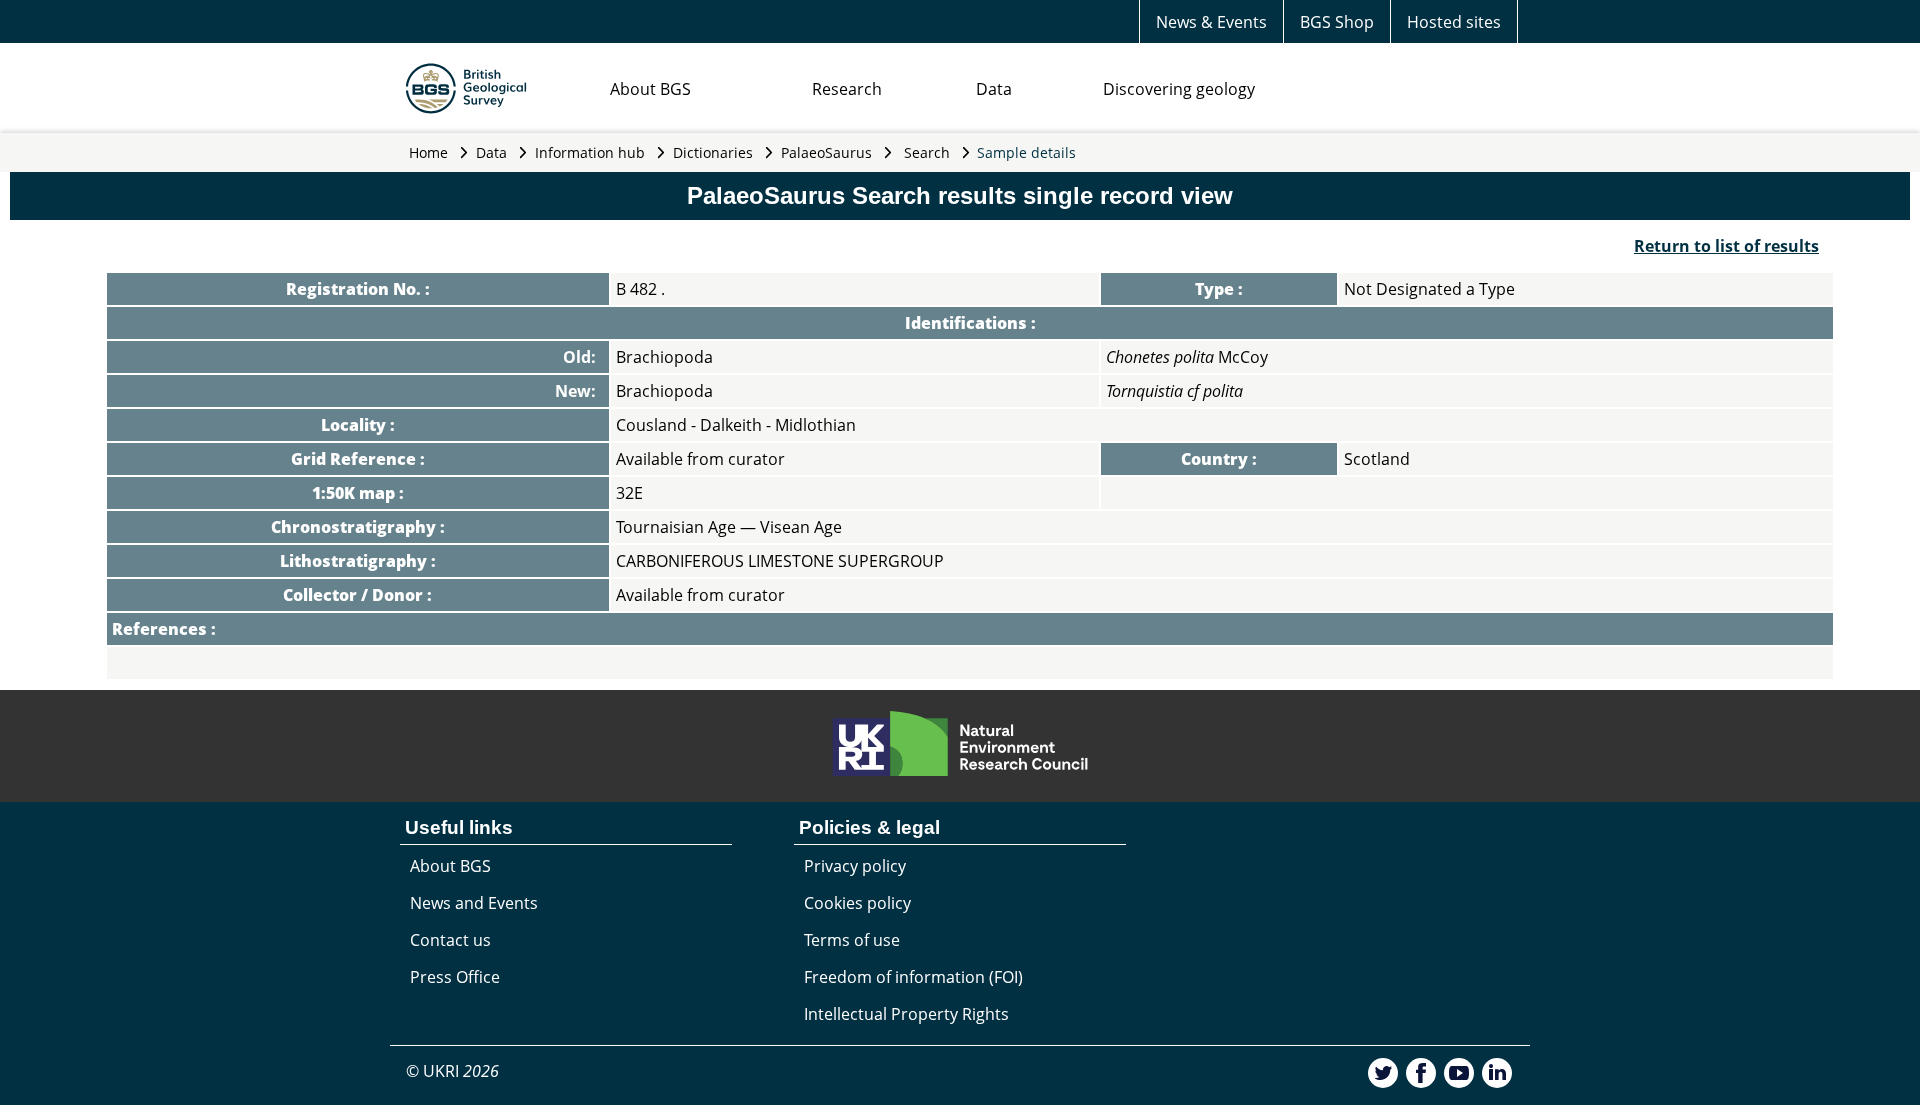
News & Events (1211, 22)
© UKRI (452, 1071)
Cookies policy (857, 903)
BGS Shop (1337, 22)
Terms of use (852, 940)
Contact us (450, 940)
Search (927, 152)
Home (428, 152)
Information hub (590, 152)
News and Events (474, 903)
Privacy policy (855, 866)
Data (994, 89)
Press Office (455, 977)
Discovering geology (1179, 89)
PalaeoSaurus (826, 152)
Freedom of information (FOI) (913, 977)
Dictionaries (713, 152)
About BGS (650, 89)
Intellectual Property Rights (906, 1014)
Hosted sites (1454, 22)
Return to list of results (1726, 246)
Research (847, 89)
